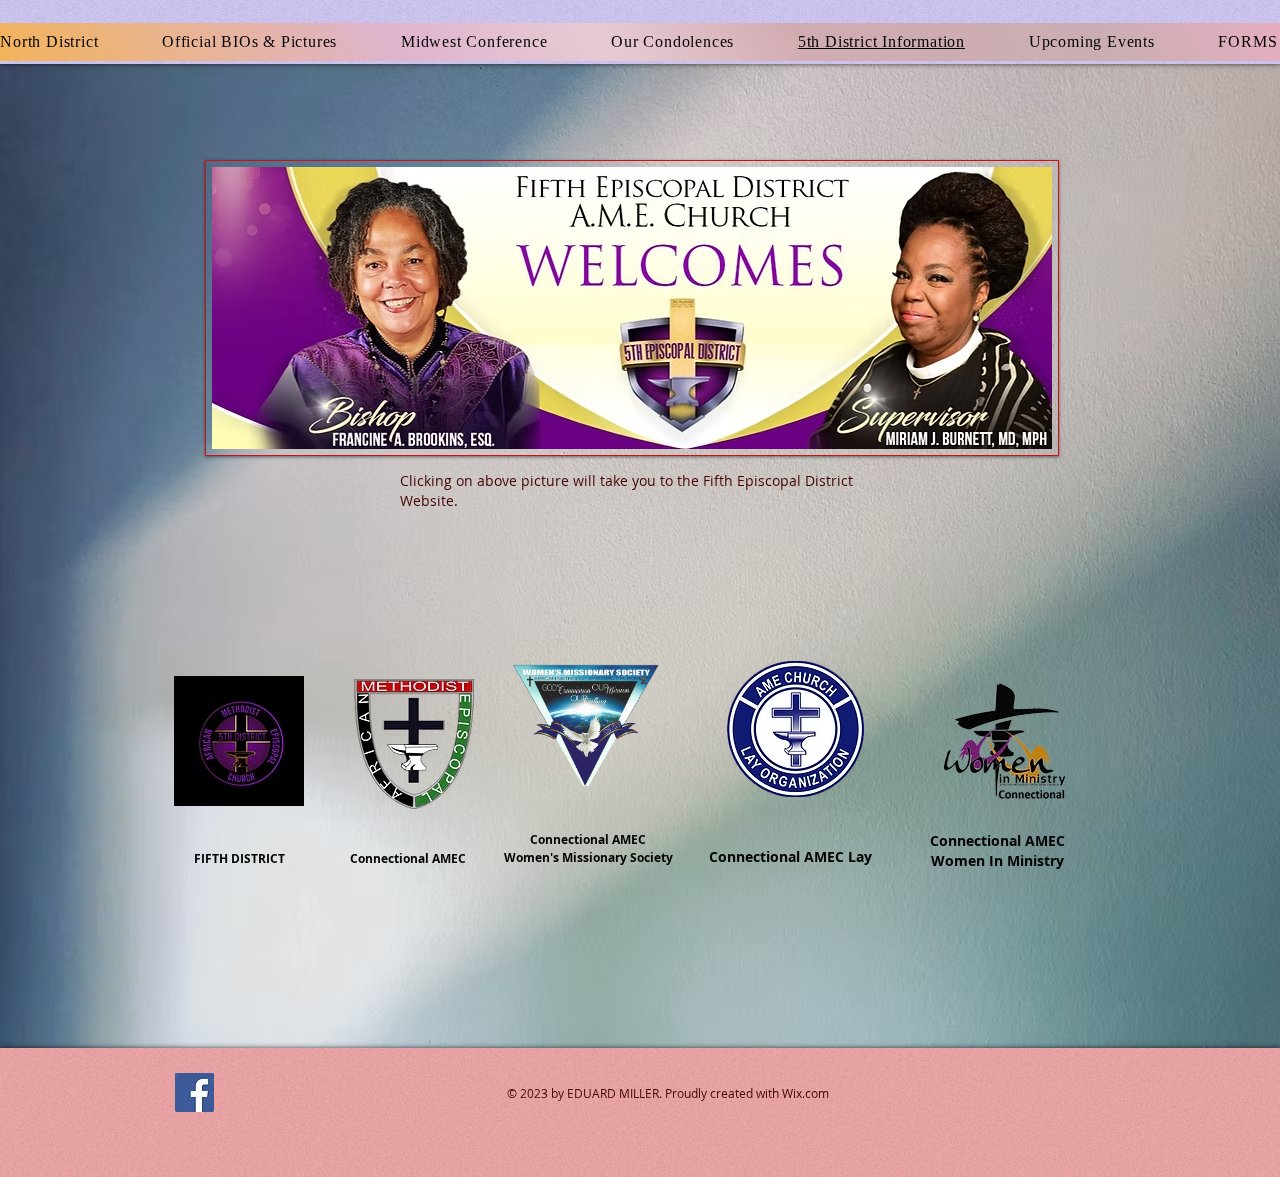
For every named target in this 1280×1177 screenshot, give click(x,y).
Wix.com (805, 1093)
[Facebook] (194, 1092)
